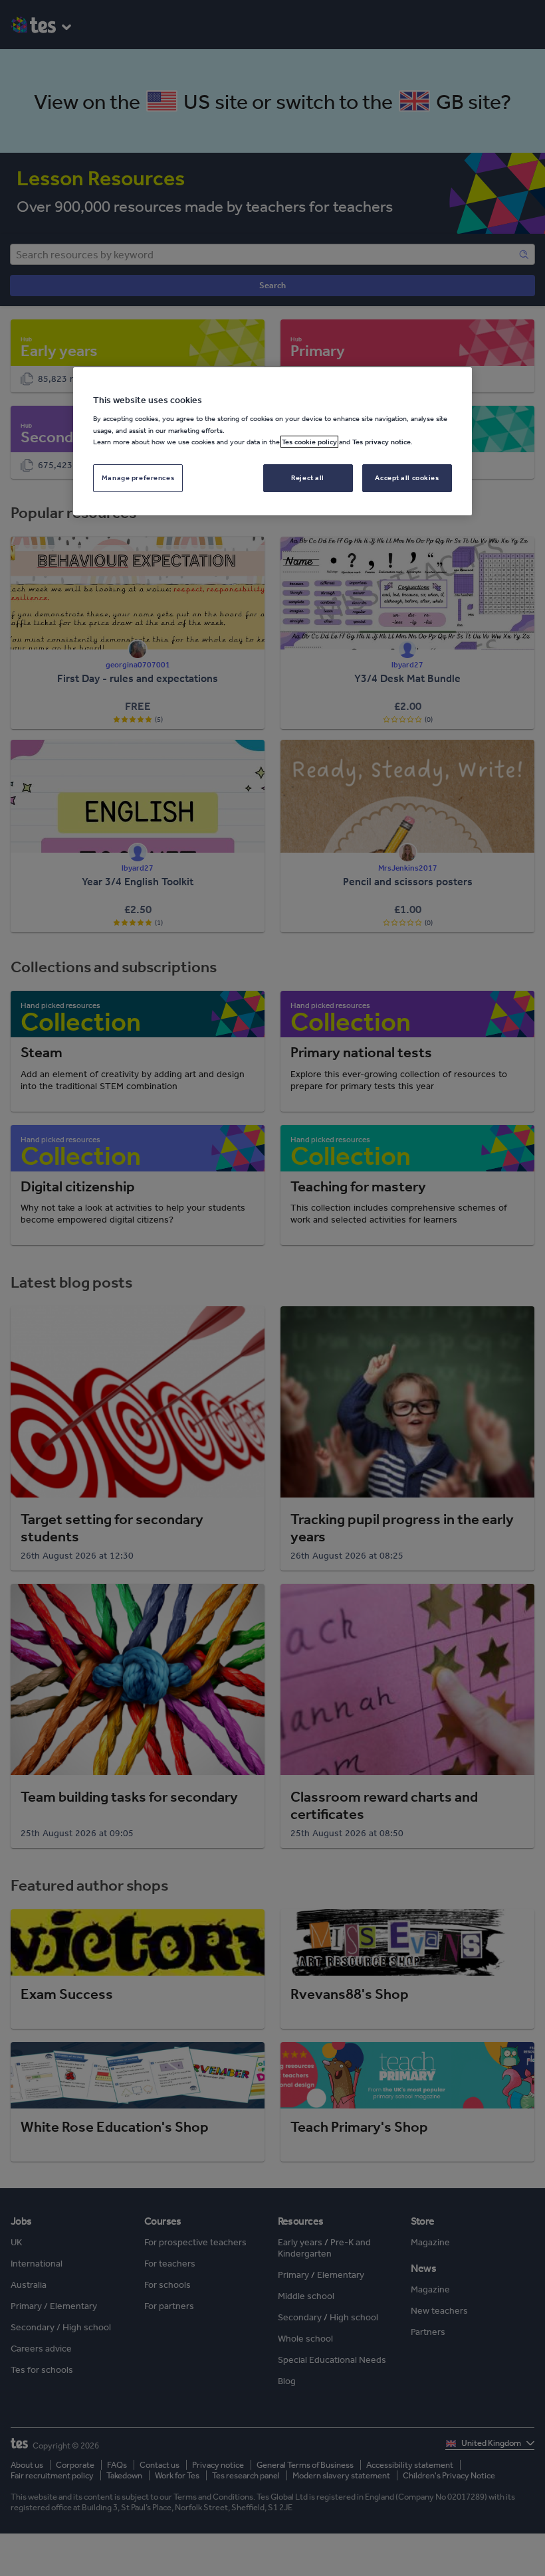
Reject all (308, 477)
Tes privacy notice (381, 442)
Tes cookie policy (309, 442)
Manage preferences (138, 477)
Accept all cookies (407, 477)
